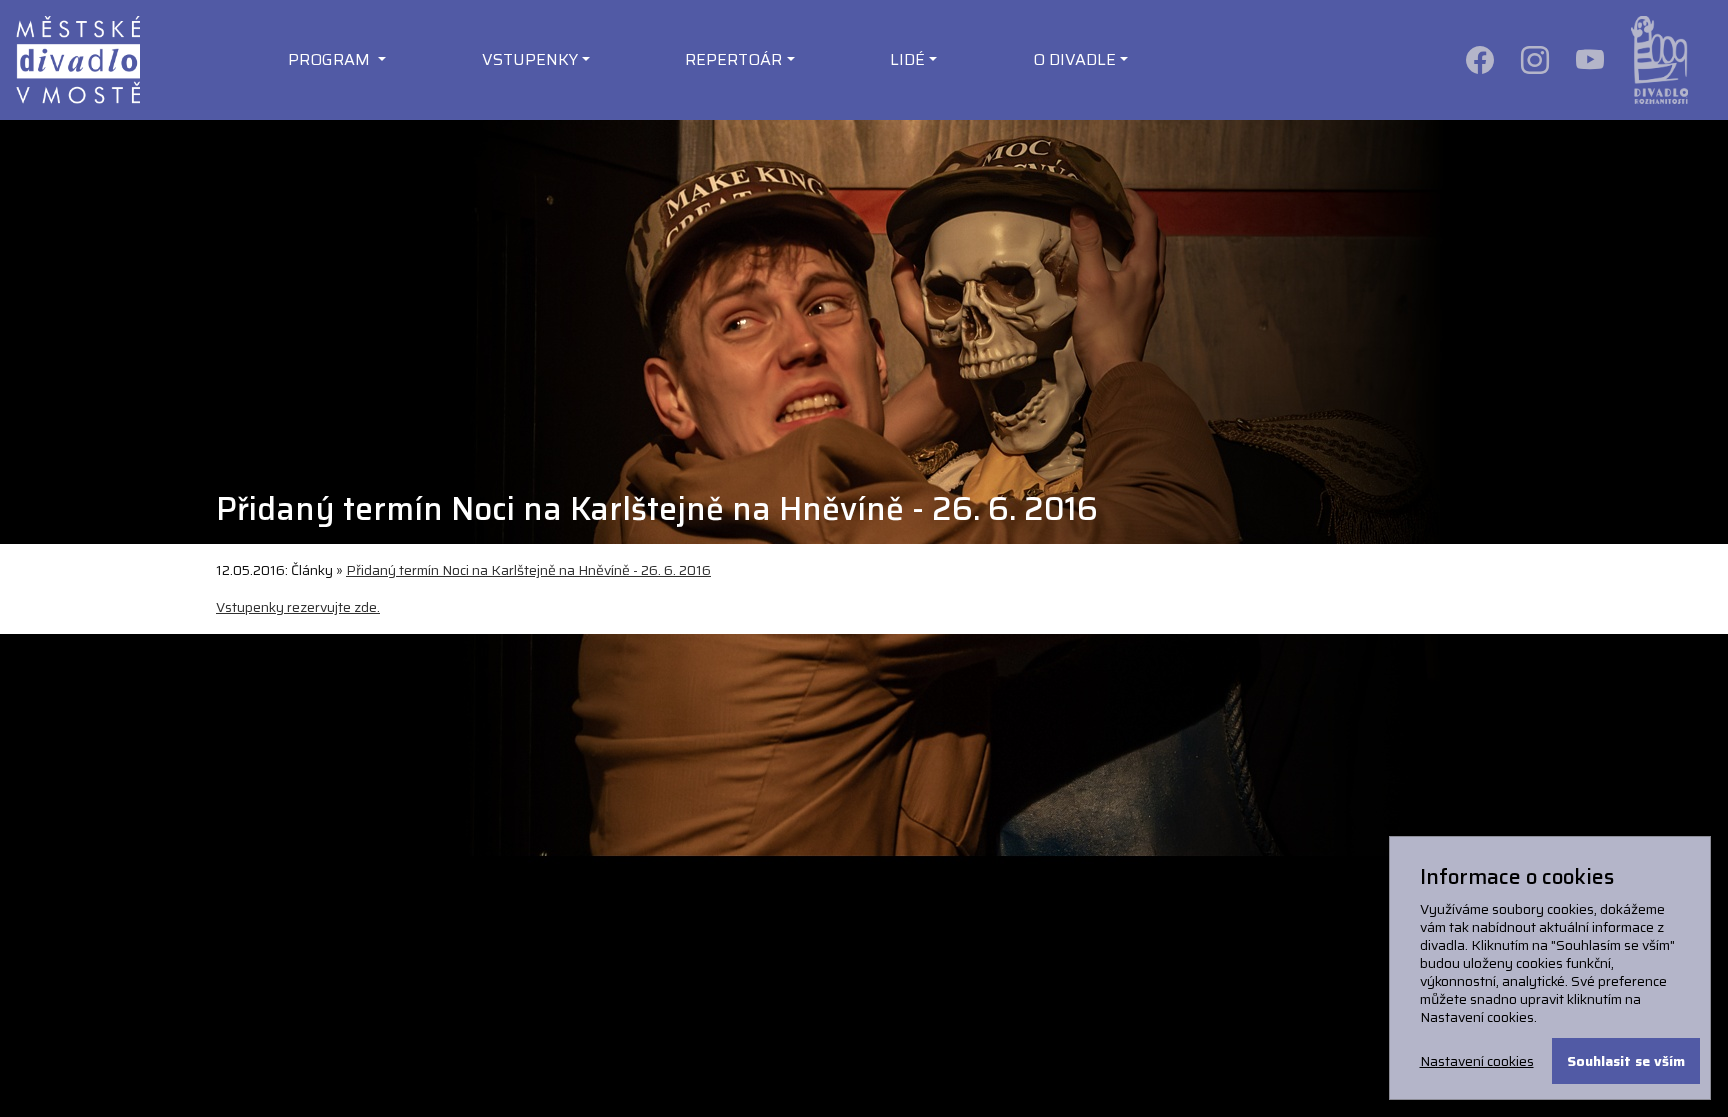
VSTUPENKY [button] (530, 59)
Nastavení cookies (1477, 1061)
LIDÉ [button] (907, 59)
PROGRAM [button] (331, 59)
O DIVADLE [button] (1074, 59)
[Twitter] (1591, 59)
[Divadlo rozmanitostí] (1659, 59)
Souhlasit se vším (1626, 1061)
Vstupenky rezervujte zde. (298, 607)
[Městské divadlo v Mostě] (78, 59)
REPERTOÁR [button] (733, 59)
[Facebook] (1481, 59)
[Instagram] (1536, 59)
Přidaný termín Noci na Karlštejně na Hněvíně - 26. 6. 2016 (528, 570)
